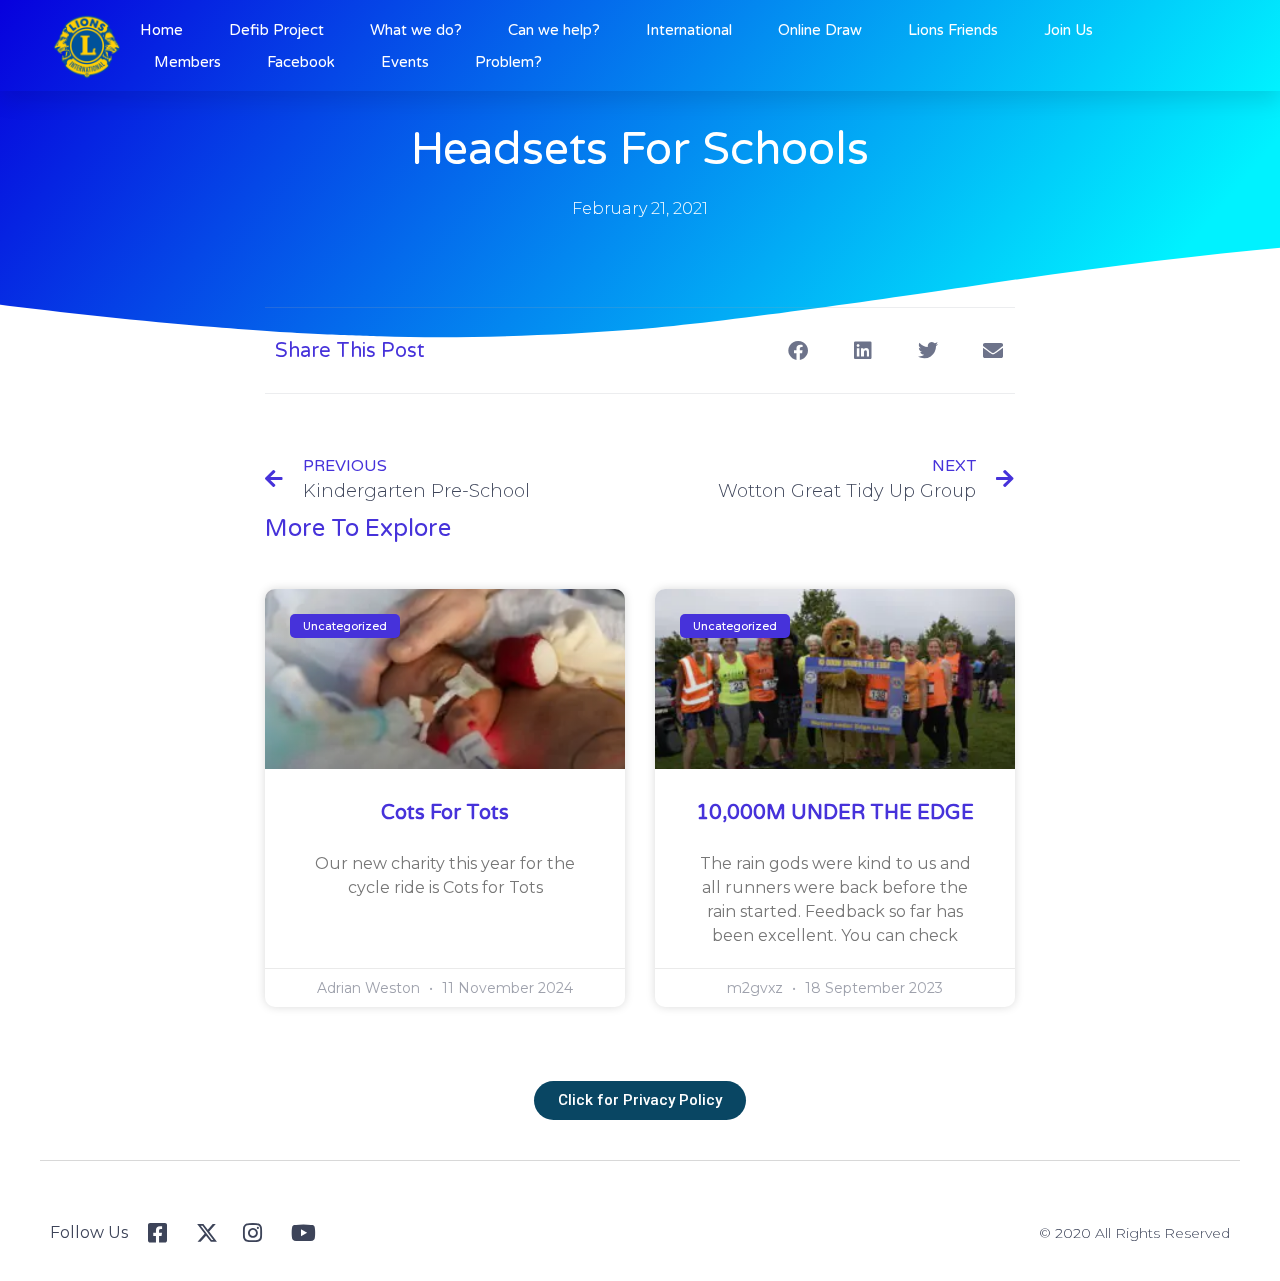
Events (405, 62)
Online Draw (820, 30)
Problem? (508, 62)
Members (187, 62)
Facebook (301, 62)
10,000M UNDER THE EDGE (835, 813)
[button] (797, 350)
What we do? (416, 30)
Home (161, 30)
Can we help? (554, 30)
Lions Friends (953, 30)
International (689, 30)
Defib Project (276, 30)
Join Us (1068, 30)
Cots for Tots (445, 813)
